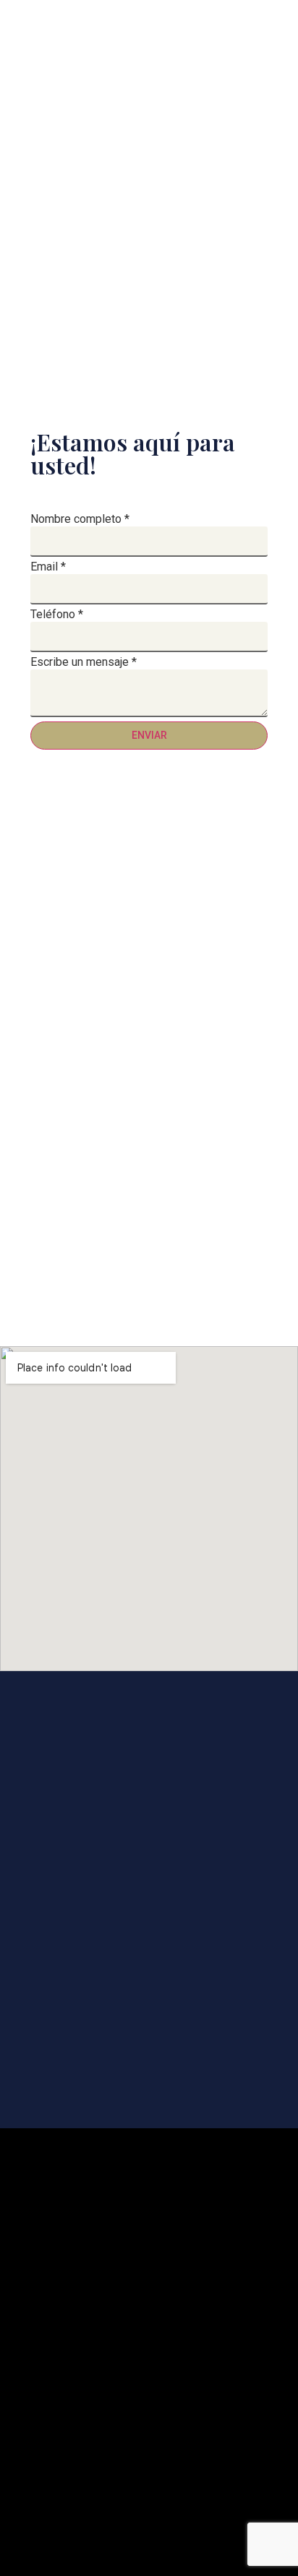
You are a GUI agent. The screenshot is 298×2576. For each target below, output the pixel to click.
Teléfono (57, 615)
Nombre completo (80, 519)
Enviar (149, 735)
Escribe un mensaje (84, 662)
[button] (149, 77)
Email (48, 567)
